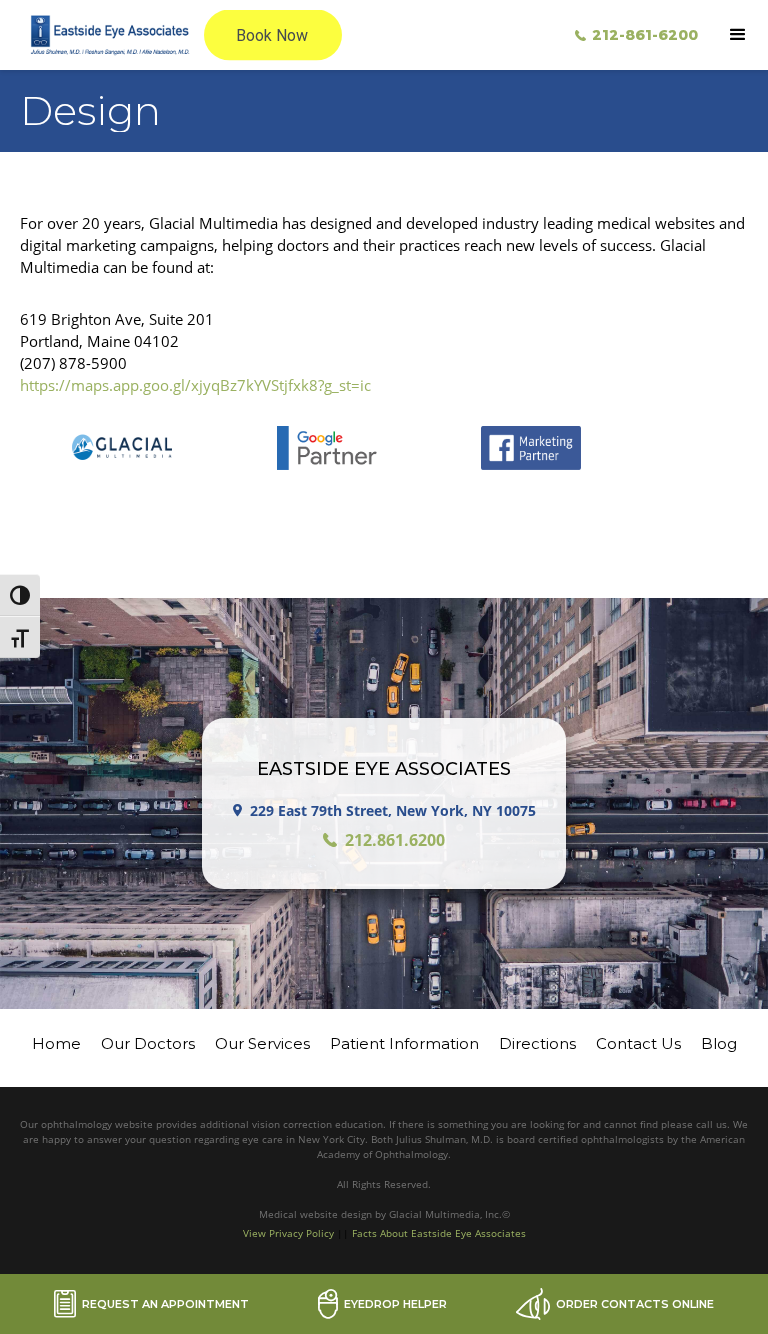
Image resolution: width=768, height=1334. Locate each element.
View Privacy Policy (288, 1233)
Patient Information (404, 1043)
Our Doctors (148, 1043)
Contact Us (638, 1043)
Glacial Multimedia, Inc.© (449, 1214)
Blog (719, 1043)
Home (56, 1043)
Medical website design (317, 1214)
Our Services (262, 1043)
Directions (537, 1043)
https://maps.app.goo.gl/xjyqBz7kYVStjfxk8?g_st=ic (195, 385)
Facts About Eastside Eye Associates (439, 1233)
